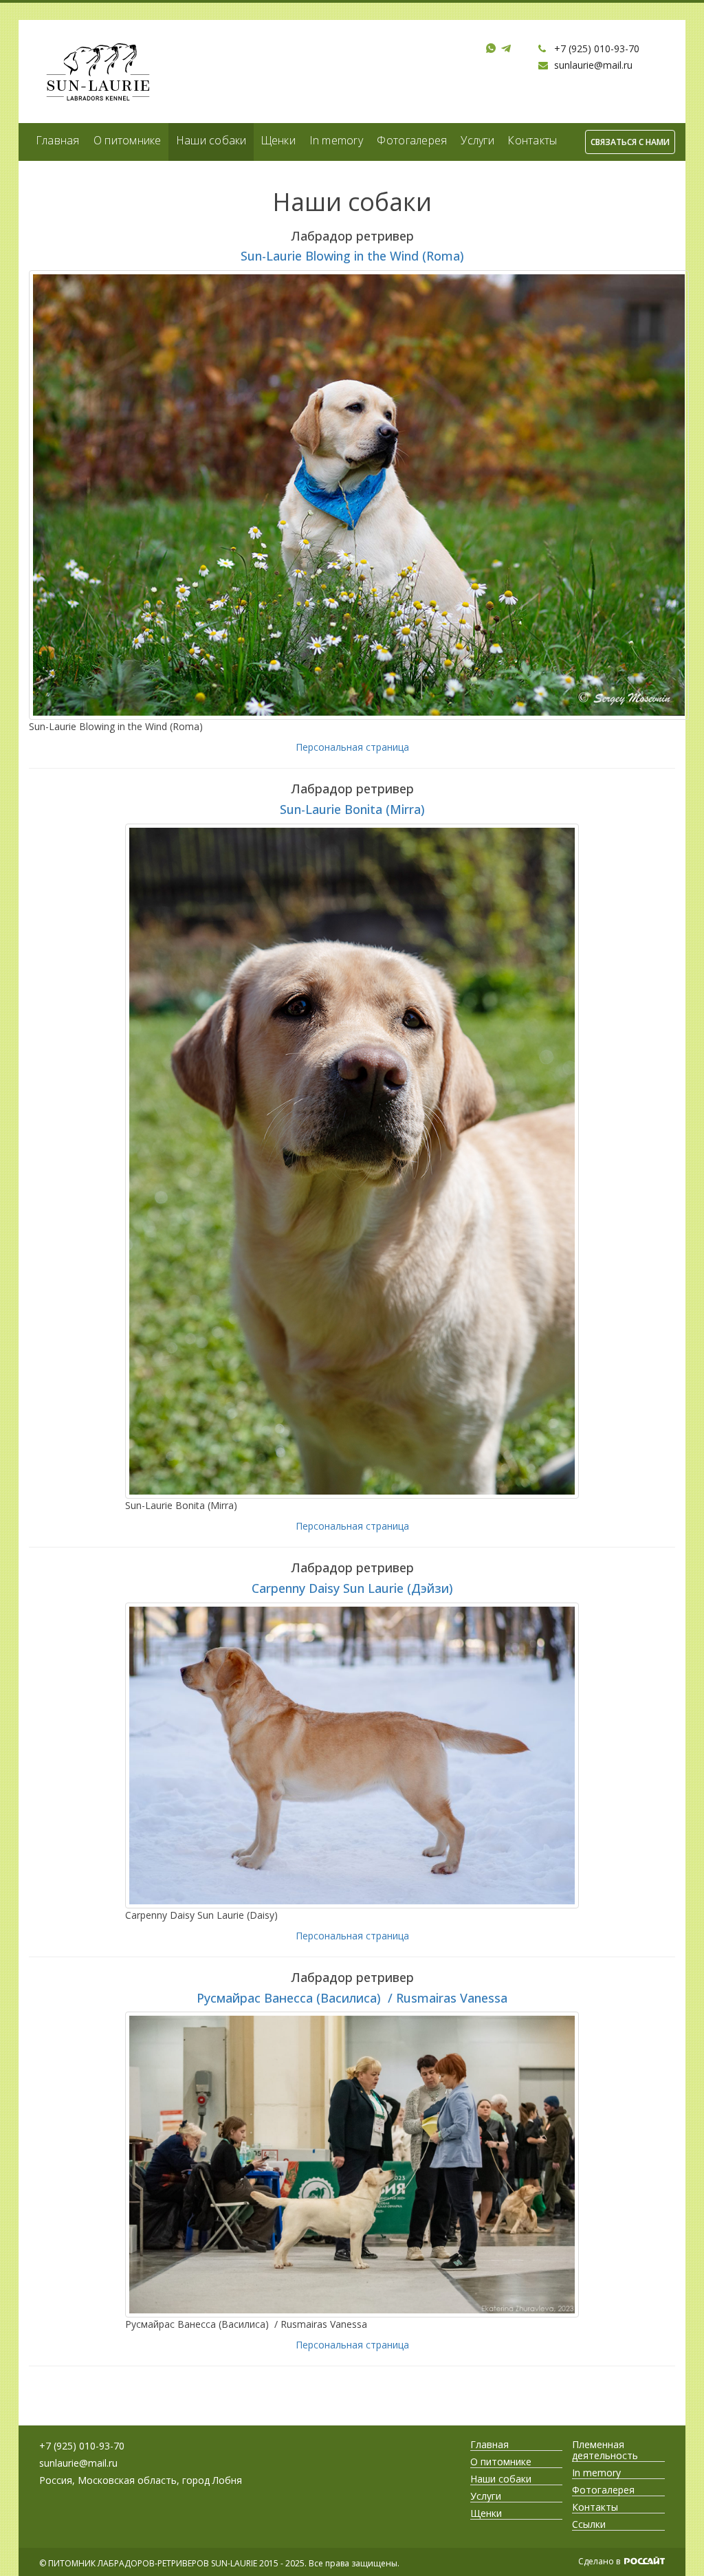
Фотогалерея (412, 140)
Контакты (532, 140)
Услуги (477, 140)
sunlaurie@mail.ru (593, 65)
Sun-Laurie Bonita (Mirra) (352, 809)
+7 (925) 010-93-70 (597, 48)
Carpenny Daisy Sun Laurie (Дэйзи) (352, 1588)
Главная (58, 140)
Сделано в (600, 2561)
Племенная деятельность (605, 2450)
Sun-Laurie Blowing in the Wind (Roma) (352, 256)
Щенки (278, 140)
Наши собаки (211, 140)
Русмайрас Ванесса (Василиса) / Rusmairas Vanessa (352, 1998)
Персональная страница (352, 747)
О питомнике (128, 140)
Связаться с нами (630, 142)
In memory (336, 140)
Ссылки (589, 2524)
